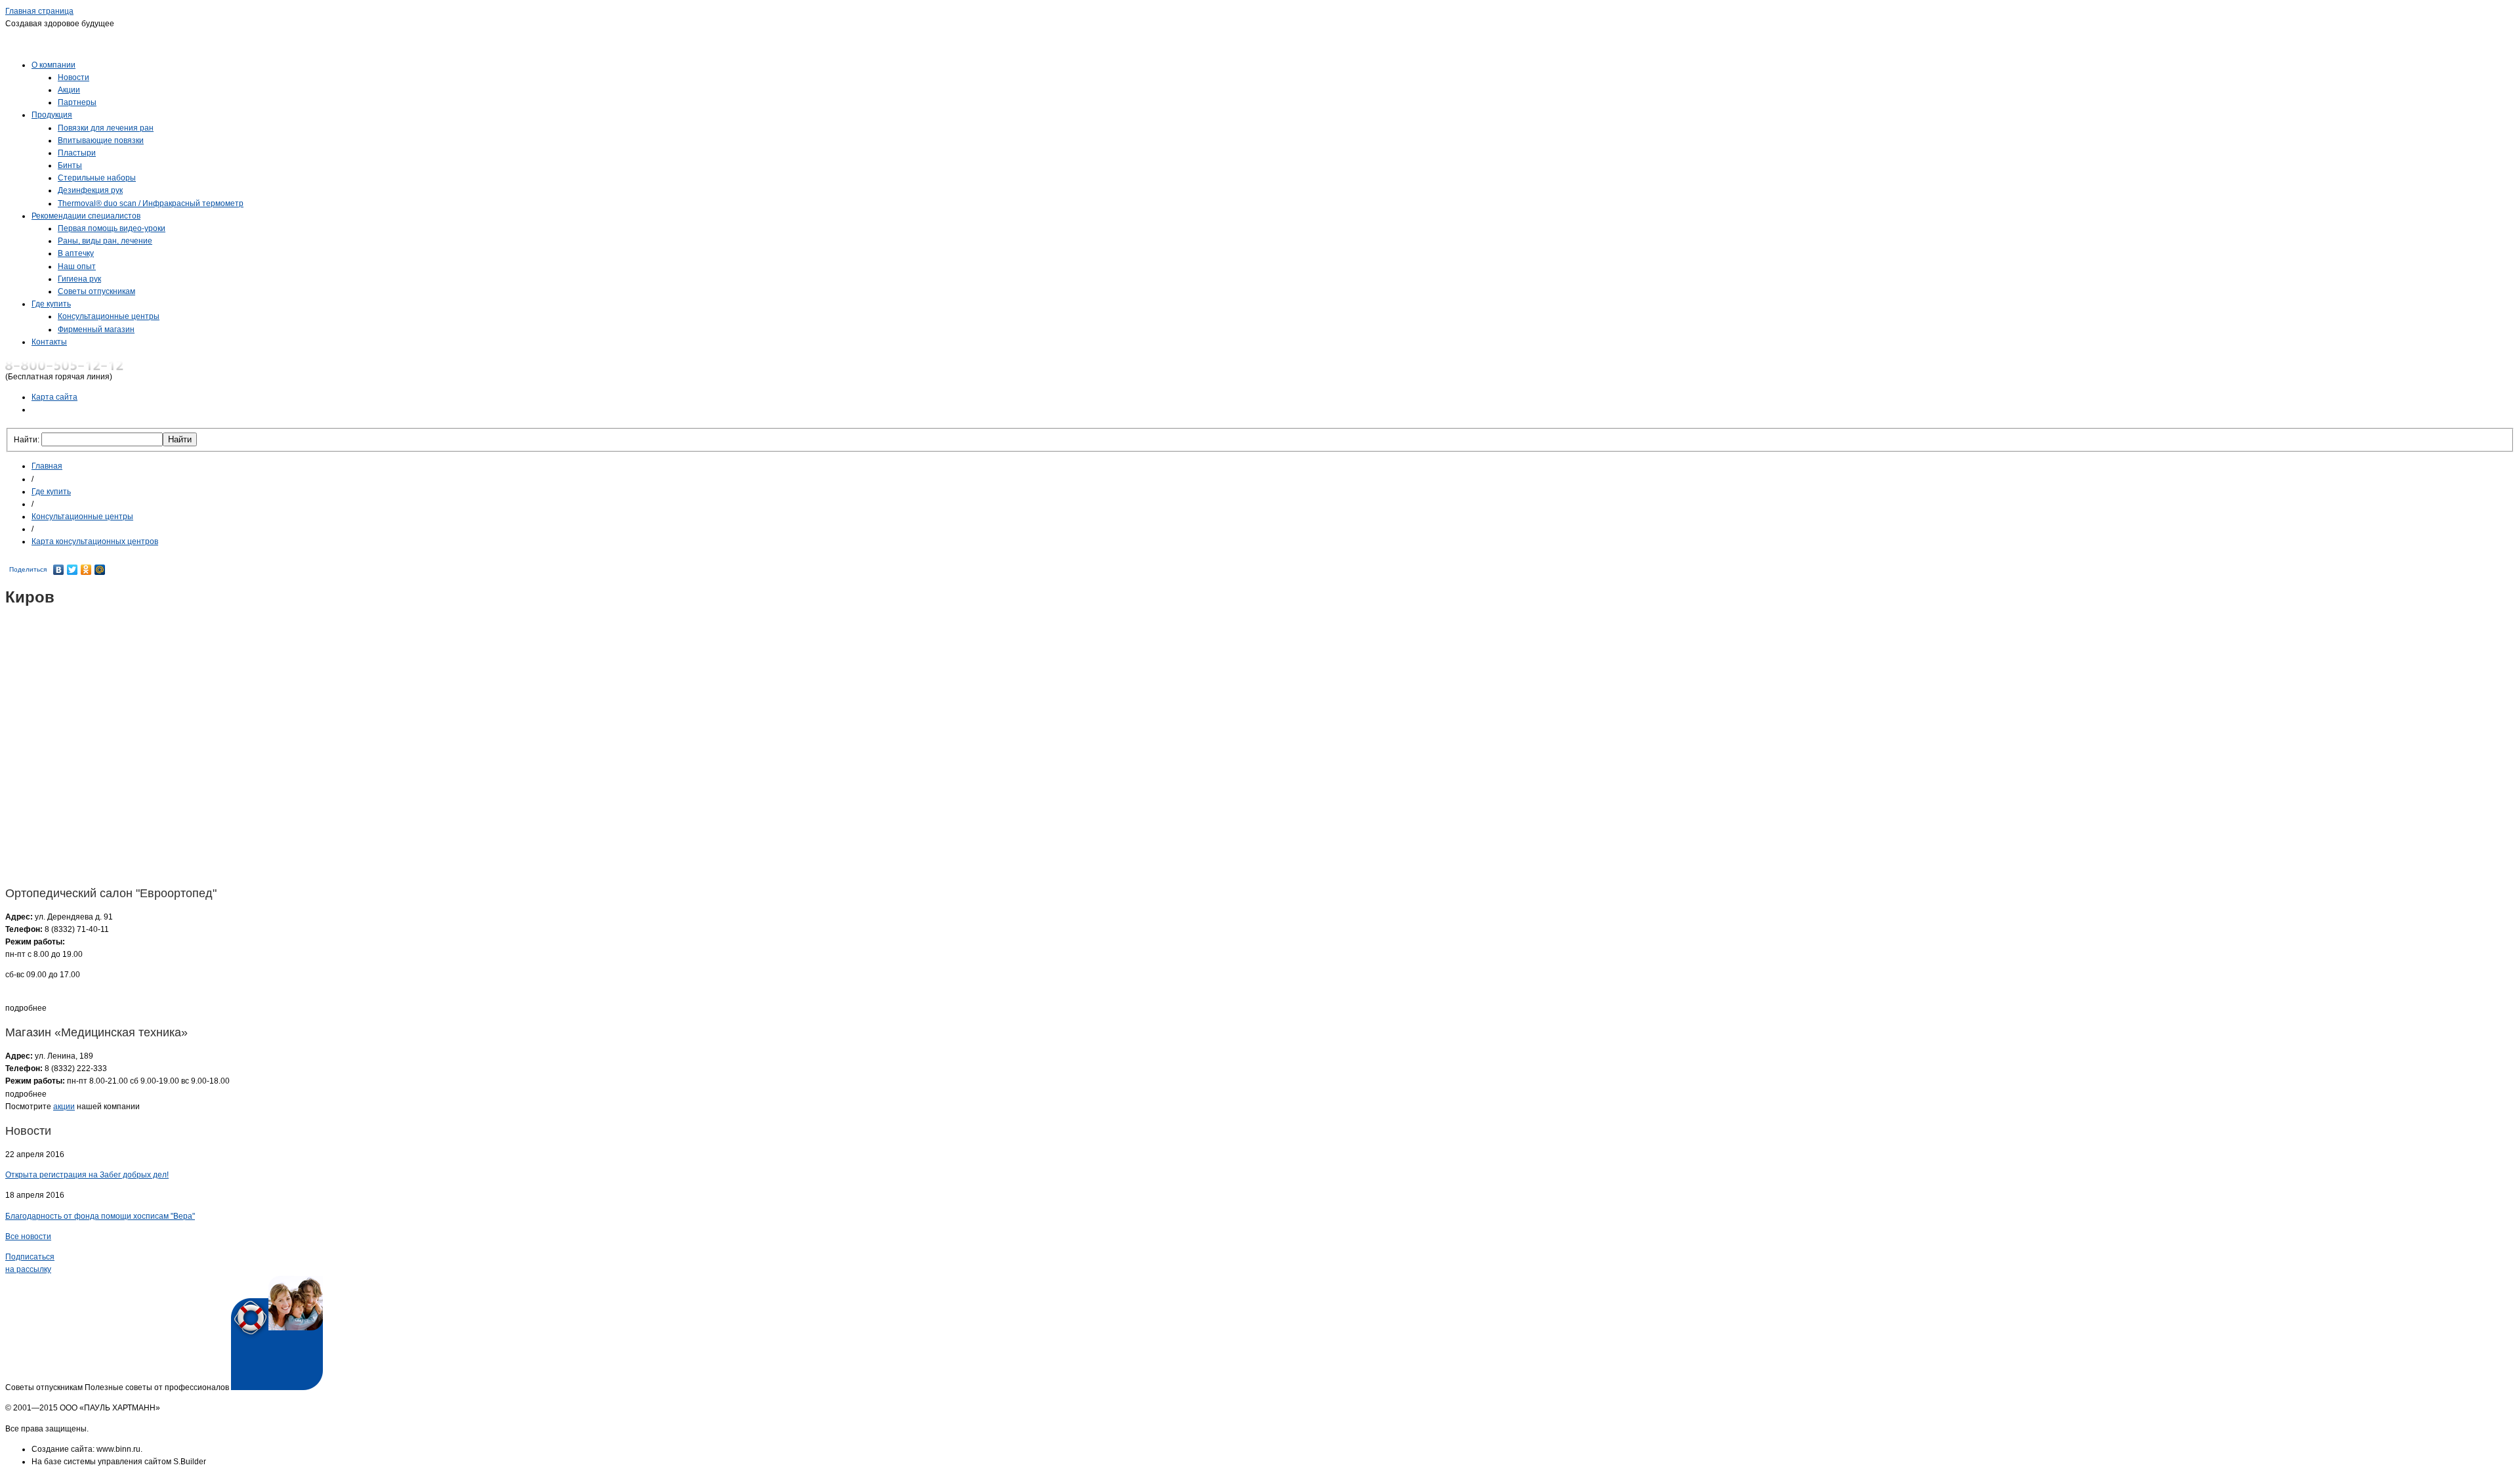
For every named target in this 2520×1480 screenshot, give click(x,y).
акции (64, 1107)
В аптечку (76, 253)
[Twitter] (73, 570)
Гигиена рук (79, 279)
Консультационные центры (109, 316)
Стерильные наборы (97, 178)
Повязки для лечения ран (106, 128)
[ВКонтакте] (59, 570)
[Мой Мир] (100, 570)
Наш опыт (77, 266)
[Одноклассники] (86, 570)
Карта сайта (54, 397)
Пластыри (77, 153)
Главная (47, 466)
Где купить (51, 304)
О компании (53, 65)
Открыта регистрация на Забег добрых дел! (87, 1175)
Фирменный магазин (96, 329)
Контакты (49, 342)
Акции (69, 90)
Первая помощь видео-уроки (112, 228)
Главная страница (39, 11)
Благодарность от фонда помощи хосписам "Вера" (100, 1216)
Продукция (52, 115)
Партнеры (77, 102)
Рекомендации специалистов (86, 216)
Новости (73, 77)
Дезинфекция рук (90, 190)
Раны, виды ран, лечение (105, 241)
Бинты (70, 165)
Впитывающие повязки (101, 140)
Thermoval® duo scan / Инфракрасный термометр (151, 203)
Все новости (28, 1237)
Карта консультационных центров (95, 541)
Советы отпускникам (96, 291)
